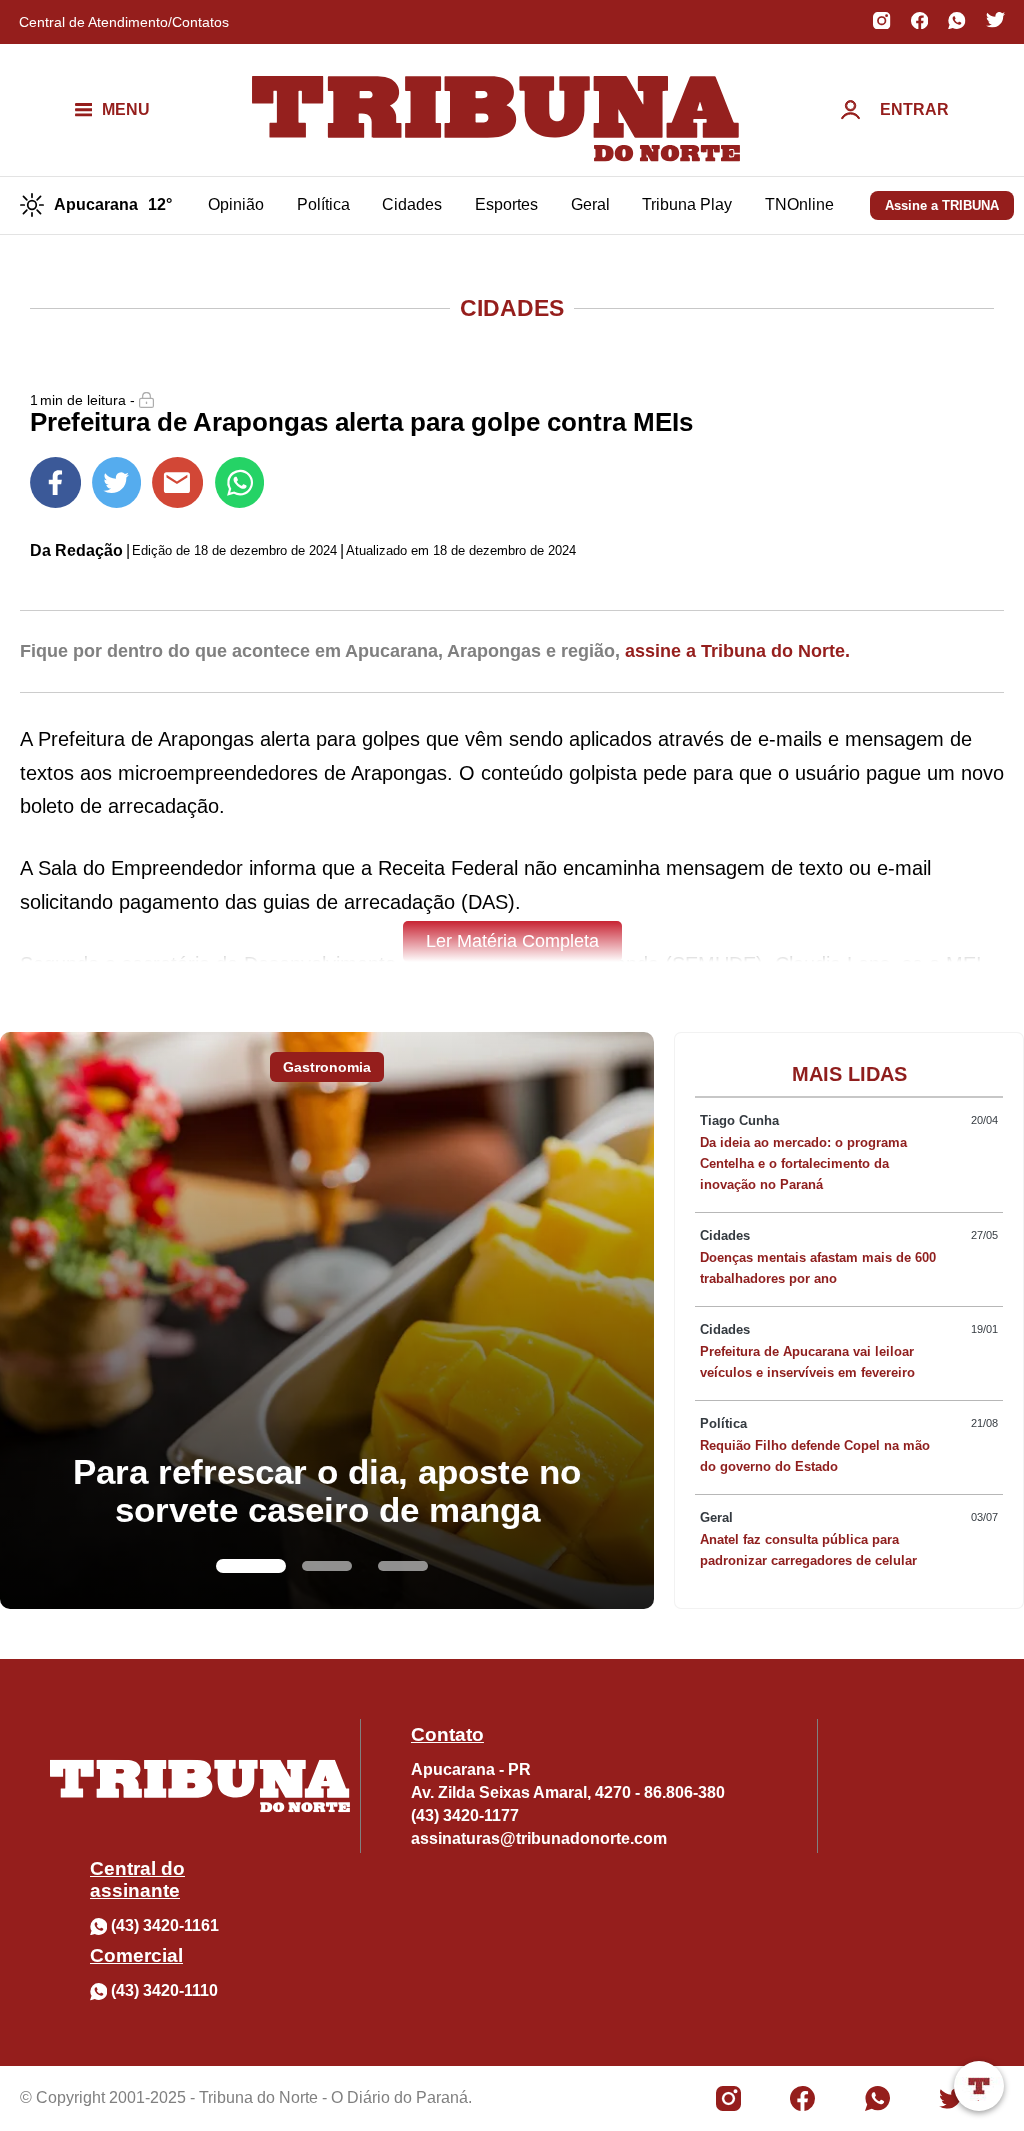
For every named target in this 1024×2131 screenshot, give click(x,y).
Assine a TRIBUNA (942, 205)
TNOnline (799, 204)
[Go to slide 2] (327, 1566)
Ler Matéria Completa (512, 941)
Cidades (412, 204)
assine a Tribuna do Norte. (737, 651)
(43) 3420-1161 (165, 1925)
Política (323, 204)
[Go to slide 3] (403, 1566)
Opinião (236, 204)
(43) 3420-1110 (164, 1990)
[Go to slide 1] (251, 1566)
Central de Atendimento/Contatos (124, 22)
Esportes (506, 204)
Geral (590, 204)
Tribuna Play (687, 204)
